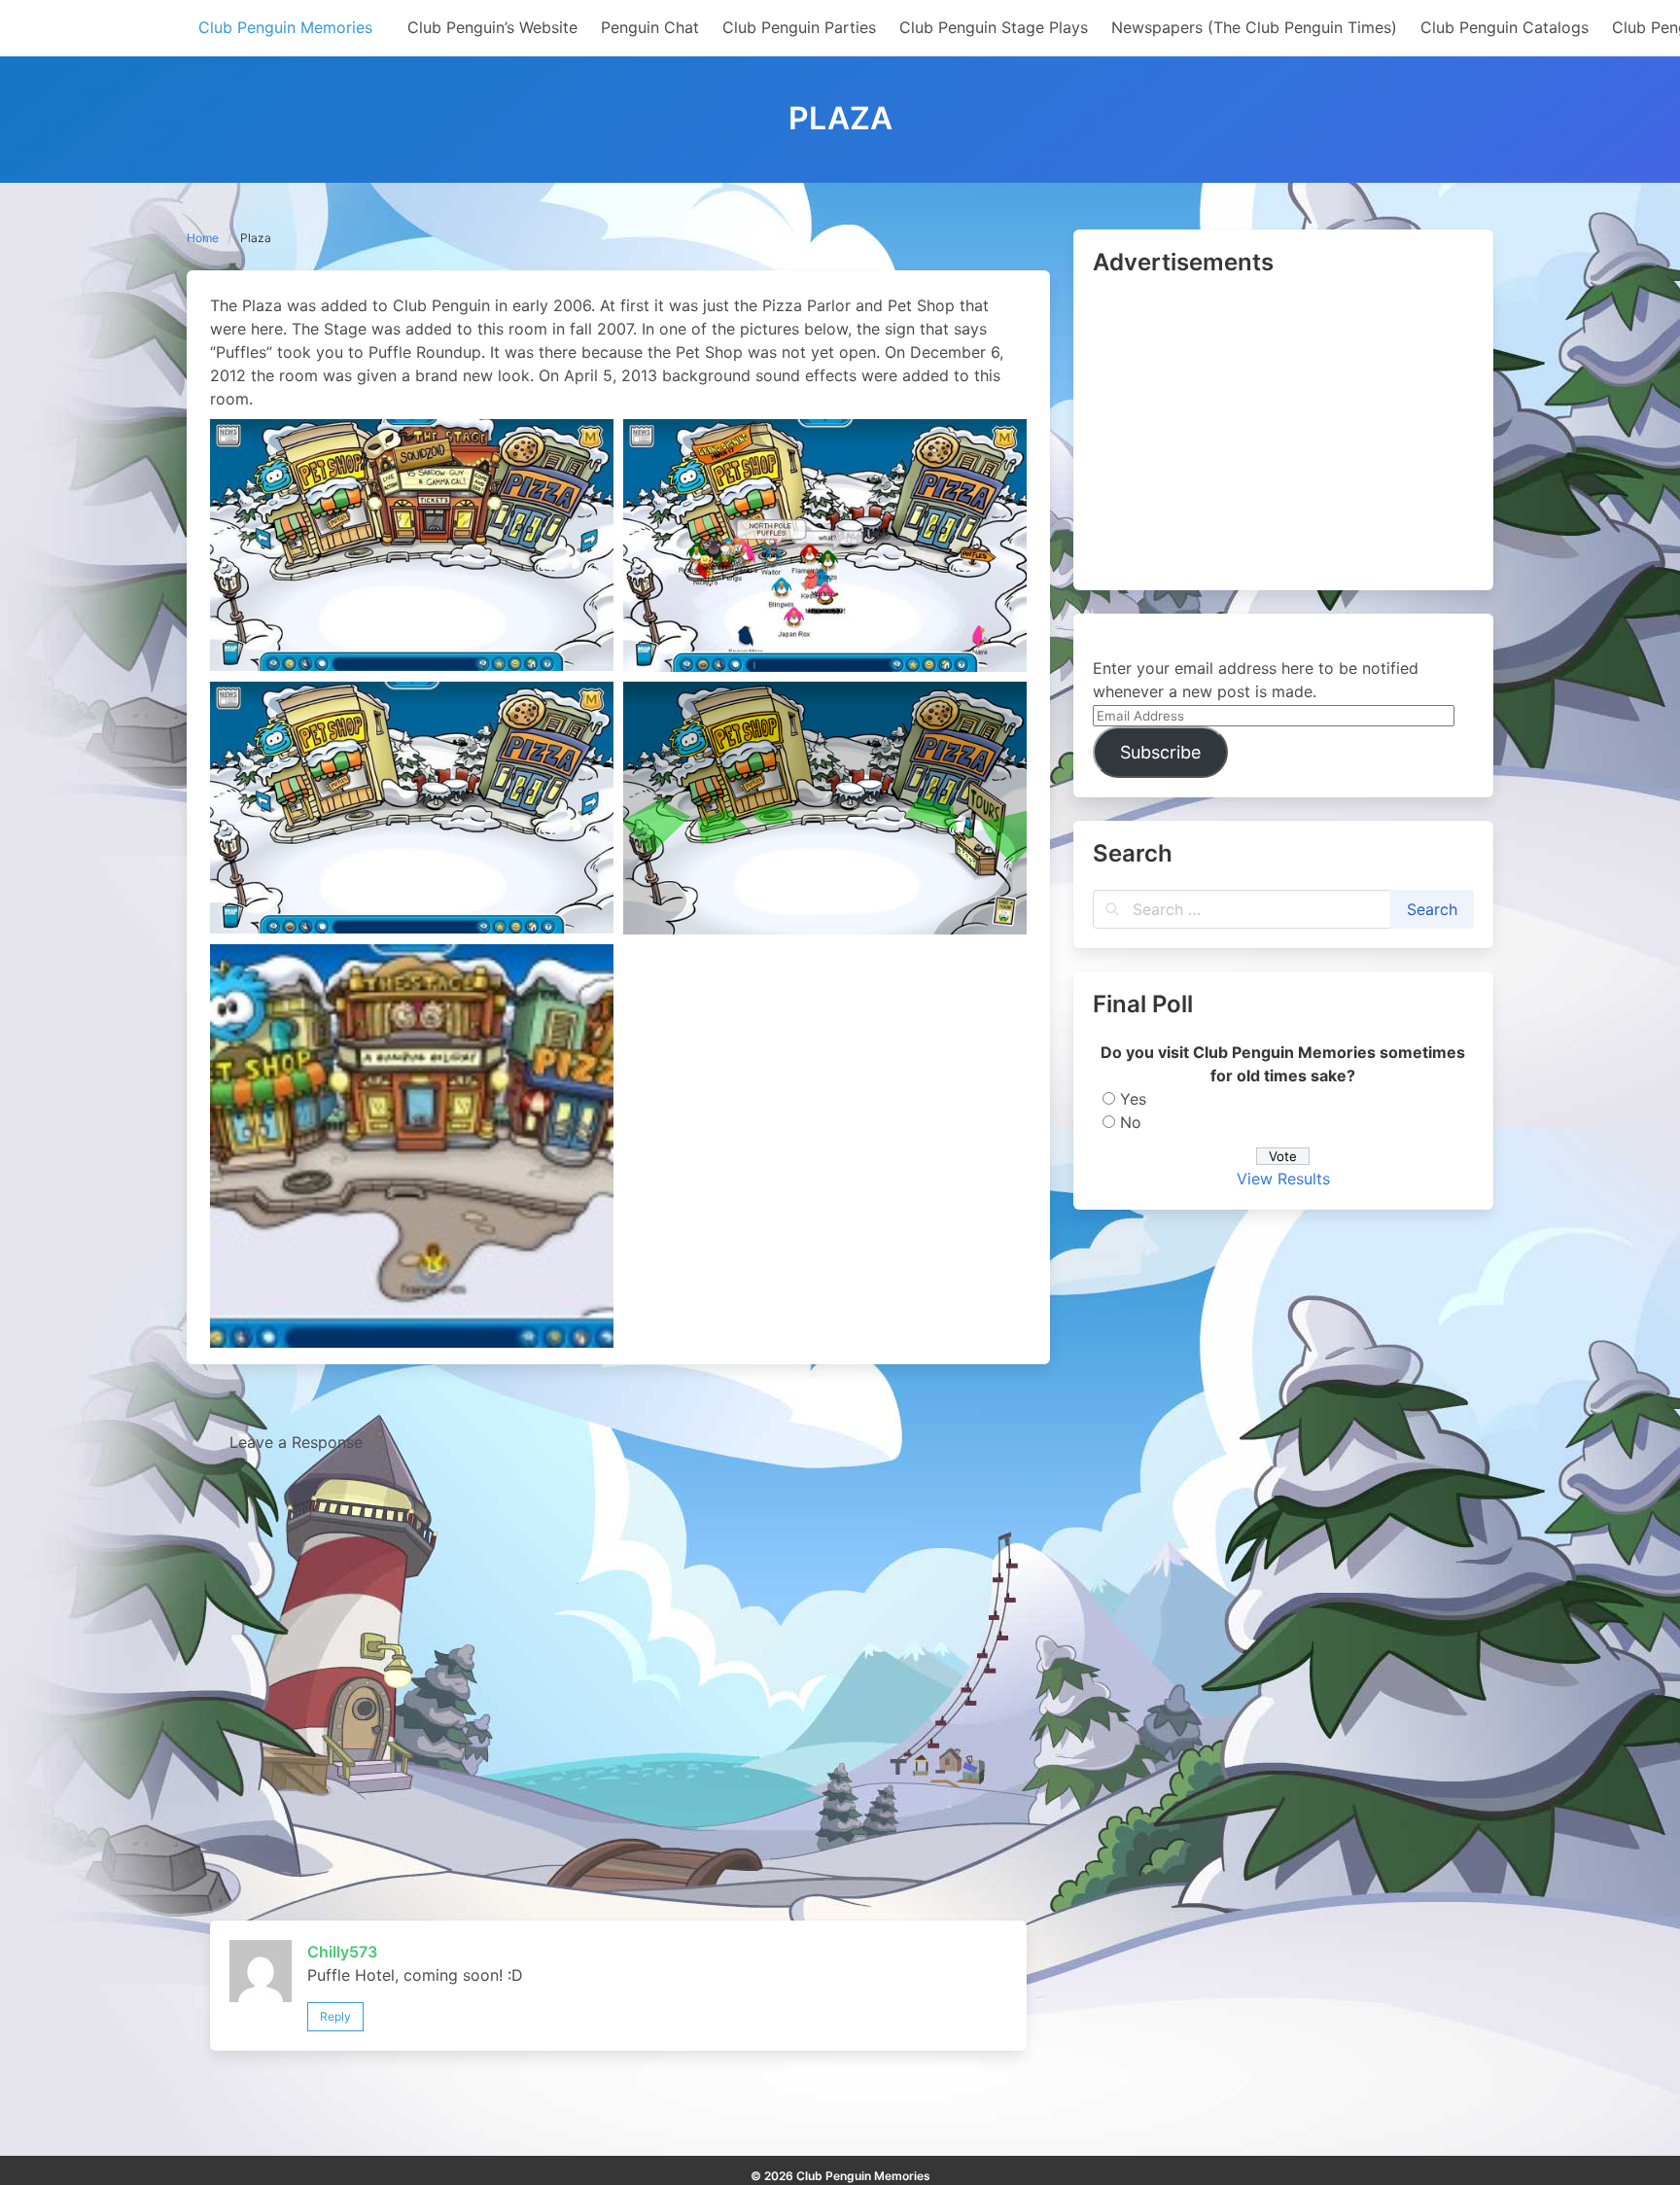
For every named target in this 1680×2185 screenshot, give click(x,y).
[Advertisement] (1283, 435)
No (1131, 1122)
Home (203, 238)
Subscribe (1160, 752)
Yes (1133, 1099)
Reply (335, 2016)
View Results (1283, 1179)
